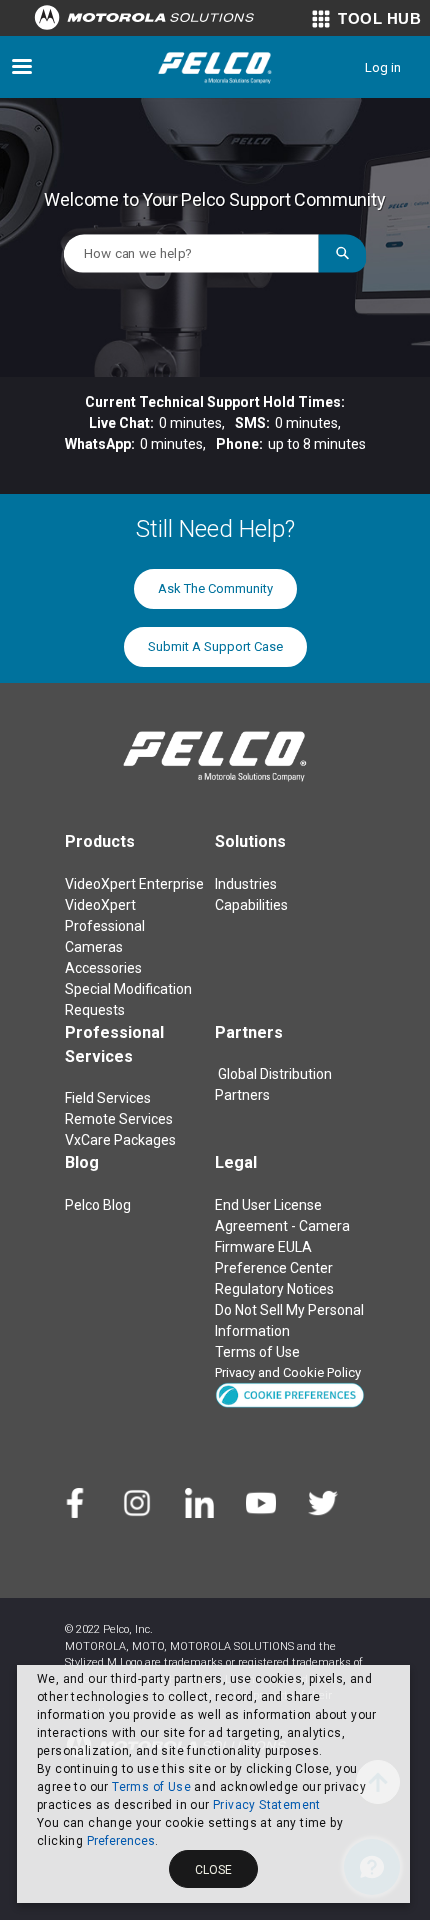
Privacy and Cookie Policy (288, 1372)
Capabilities (251, 905)
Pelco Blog (98, 1205)
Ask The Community (215, 588)
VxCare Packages (120, 1140)
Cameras (94, 947)
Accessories (103, 968)
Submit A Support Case (215, 646)
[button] (290, 1394)
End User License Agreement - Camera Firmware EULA (282, 1226)
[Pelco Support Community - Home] (215, 68)
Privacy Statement (267, 1805)
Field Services (108, 1098)
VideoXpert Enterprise (134, 884)
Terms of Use (151, 1787)
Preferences (121, 1841)
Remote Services (119, 1119)
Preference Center (274, 1268)
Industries (246, 884)
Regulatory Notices (274, 1289)
